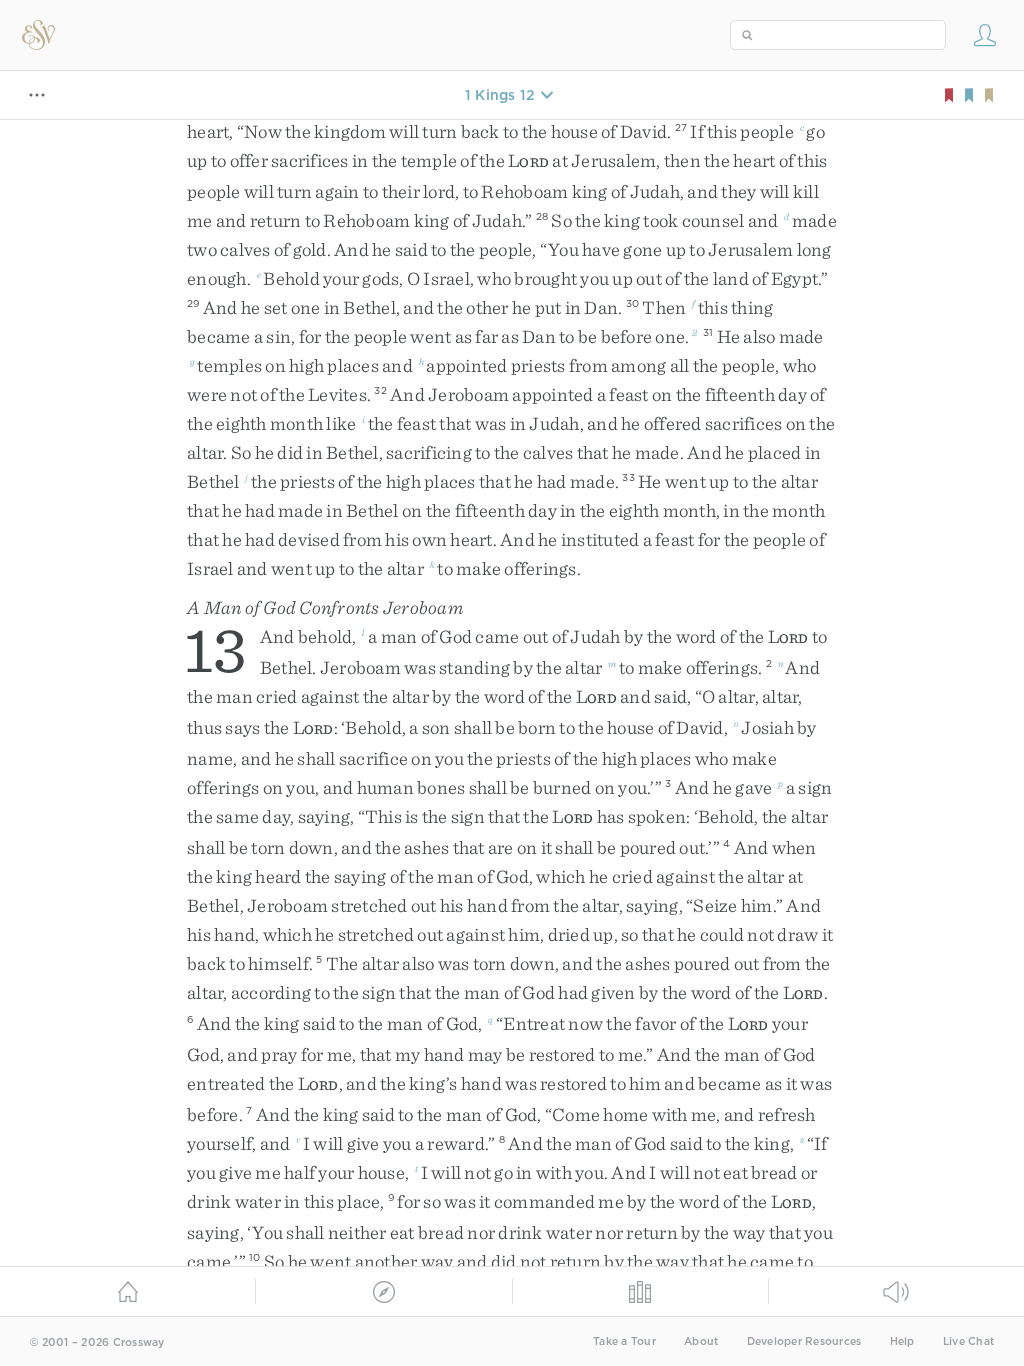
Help (902, 1341)
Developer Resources (804, 1341)
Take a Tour (624, 1341)
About (701, 1341)
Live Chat (968, 1341)
